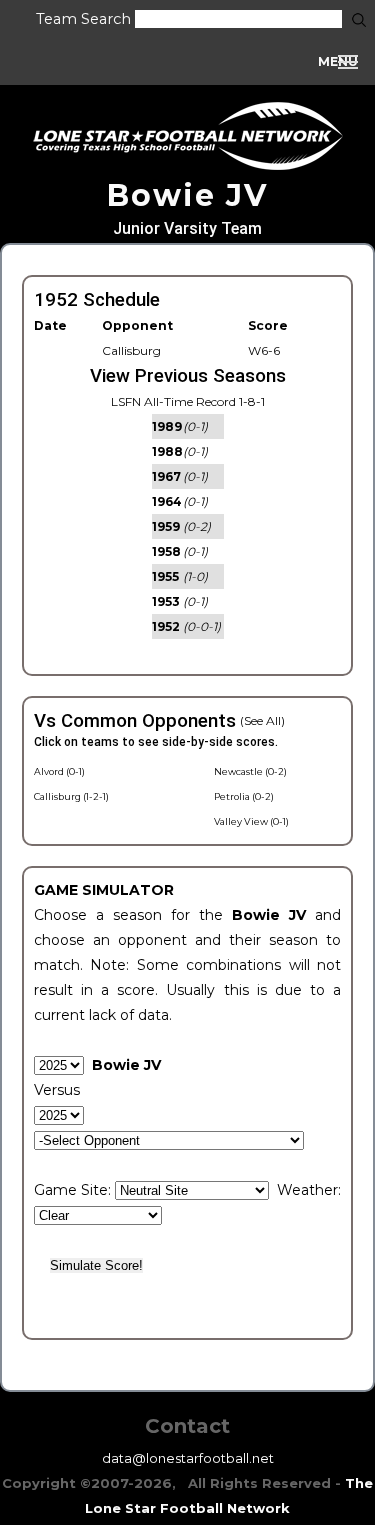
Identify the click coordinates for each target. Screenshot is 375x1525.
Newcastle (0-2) (250, 771)
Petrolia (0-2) (244, 796)
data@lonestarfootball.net (188, 1458)
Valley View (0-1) (251, 821)
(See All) (262, 720)
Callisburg (131, 350)
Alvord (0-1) (59, 771)
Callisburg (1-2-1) (71, 796)
